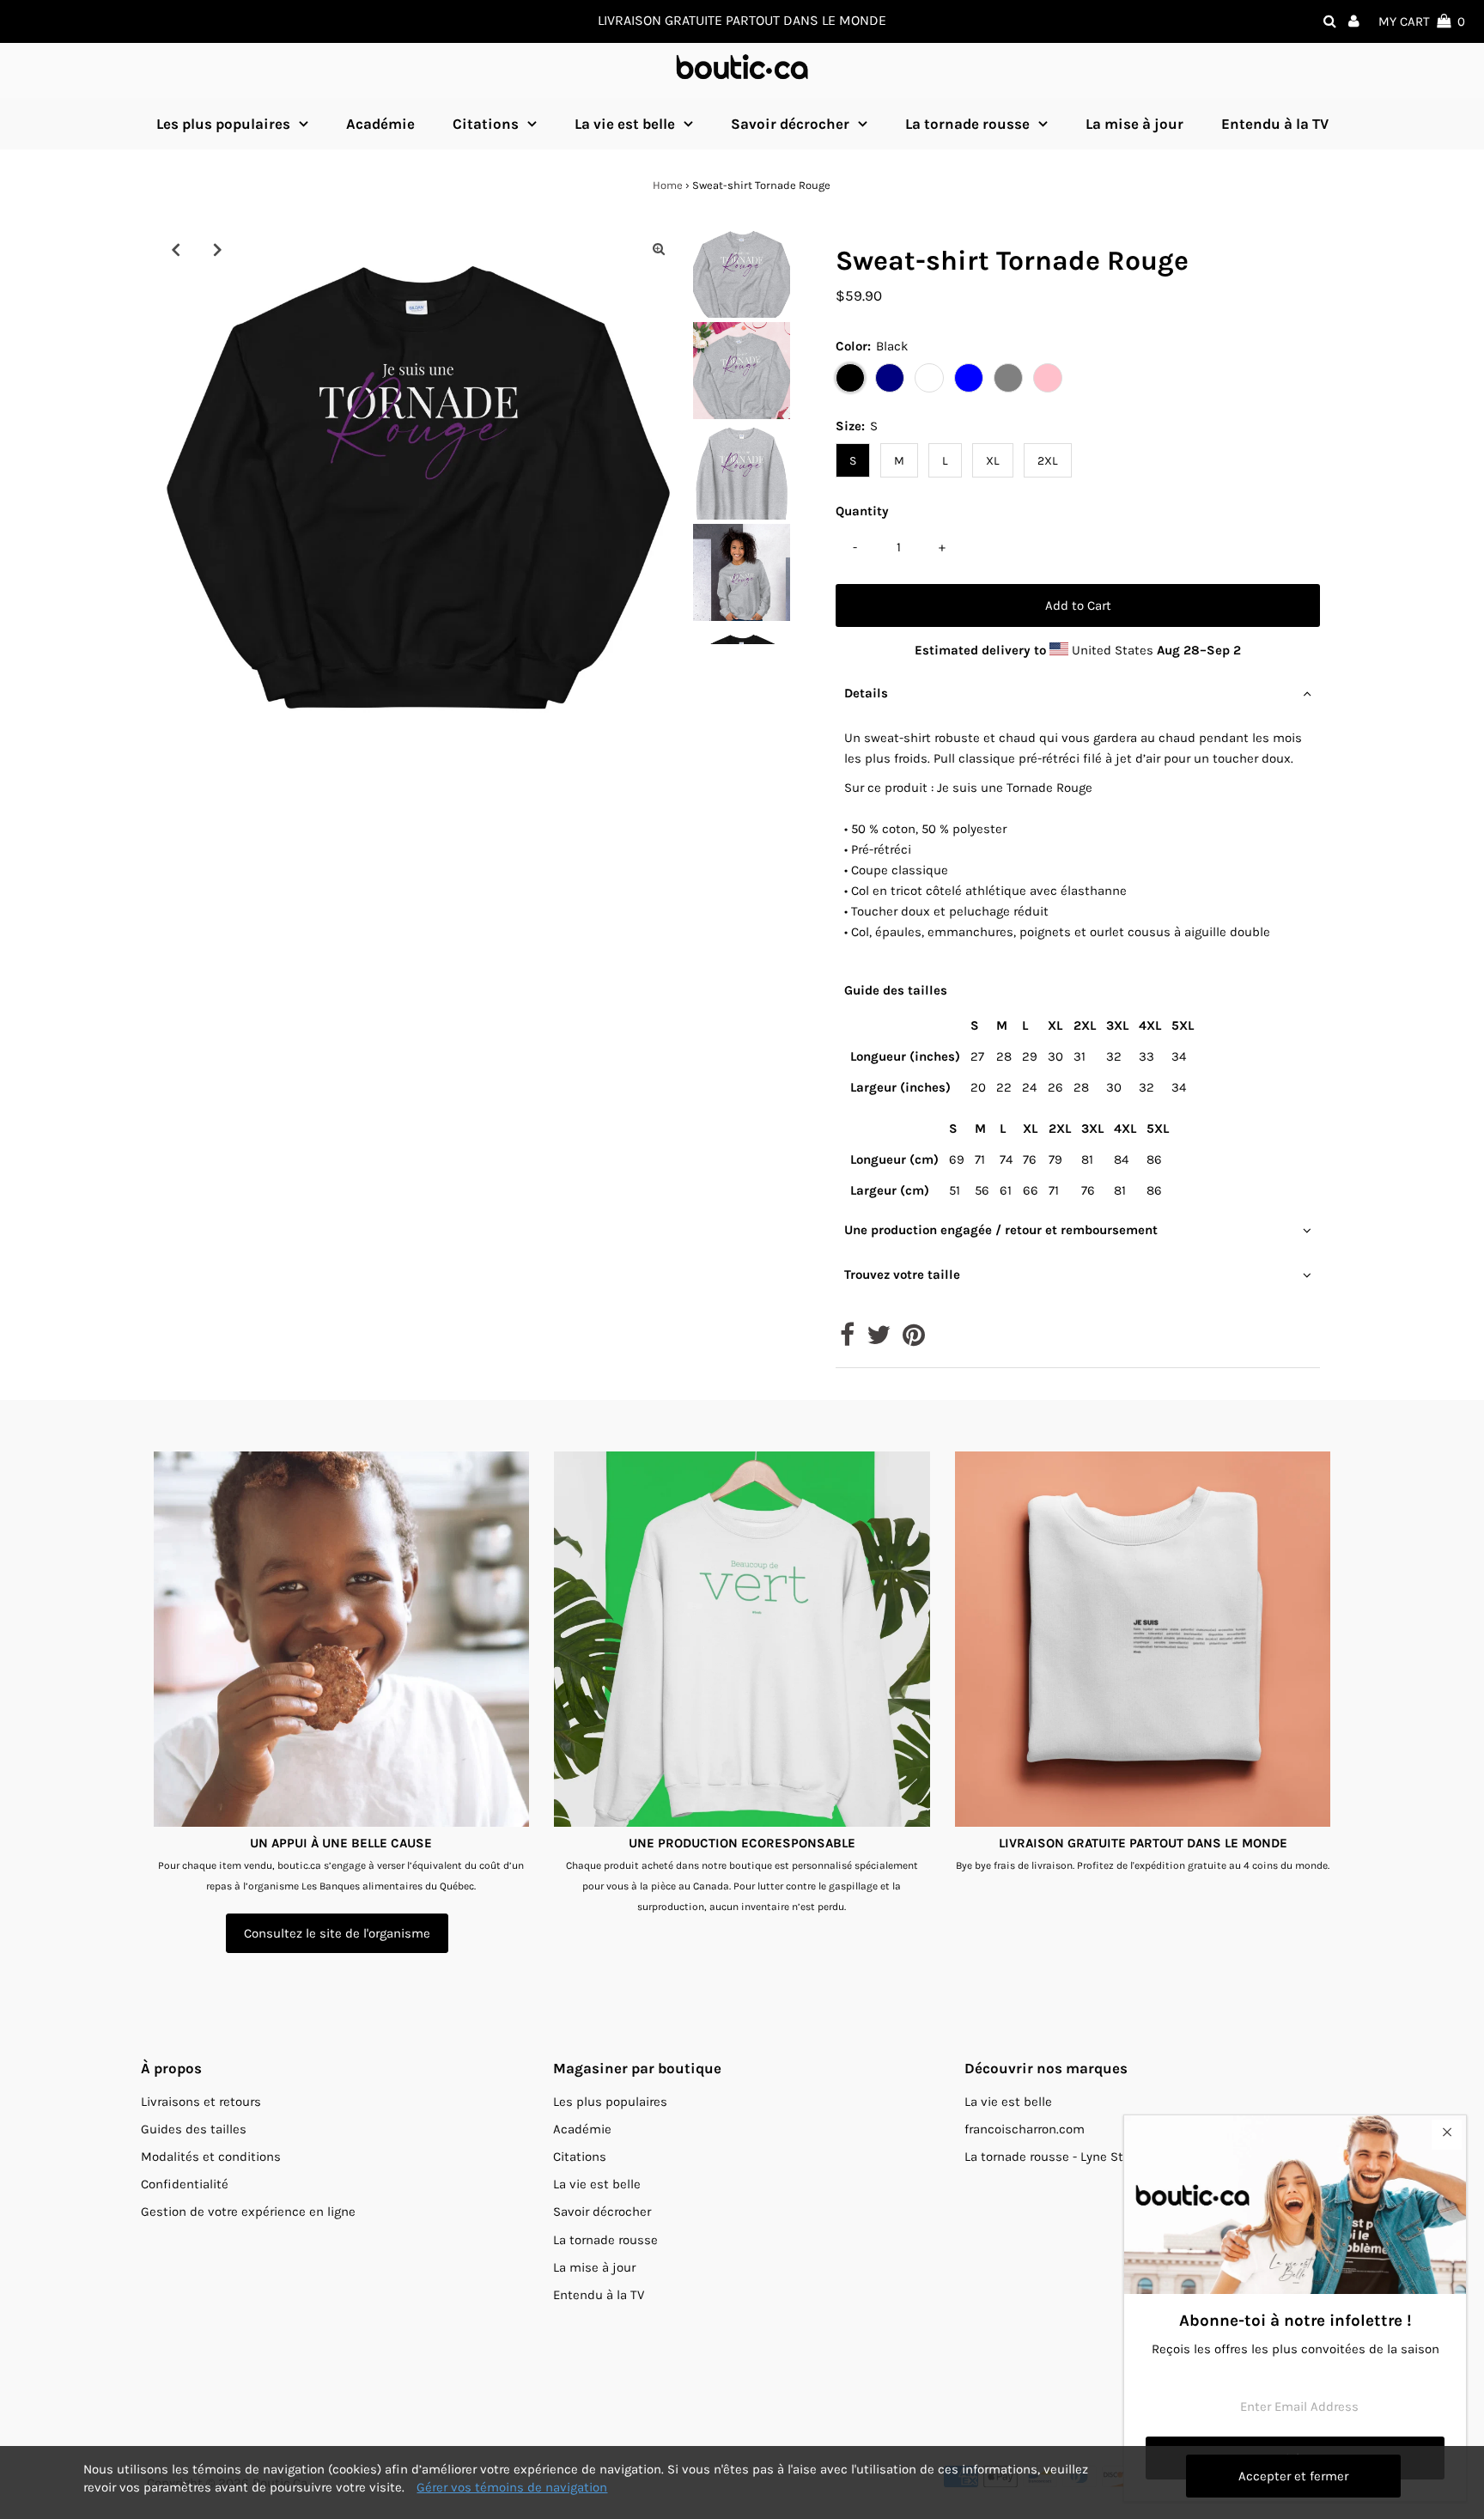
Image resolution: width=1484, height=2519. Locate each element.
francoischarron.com (1025, 2129)
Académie (582, 2129)
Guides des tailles (194, 2129)
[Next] (217, 249)
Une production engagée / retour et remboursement (1001, 1230)
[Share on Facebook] (847, 1340)
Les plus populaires (223, 124)
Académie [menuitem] (380, 124)
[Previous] (175, 249)
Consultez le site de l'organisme (337, 1933)
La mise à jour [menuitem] (1134, 124)
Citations (486, 124)
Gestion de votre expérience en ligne (248, 2212)
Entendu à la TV (599, 2295)
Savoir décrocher (790, 124)
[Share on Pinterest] (914, 1340)
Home (668, 185)
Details (866, 693)
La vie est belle (625, 124)
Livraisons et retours (201, 2102)
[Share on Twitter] (879, 1340)
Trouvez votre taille (902, 1275)
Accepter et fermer (1293, 2476)
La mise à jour (594, 2267)
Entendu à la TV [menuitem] (1275, 124)
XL (993, 461)
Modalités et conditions (211, 2157)
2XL (1048, 461)
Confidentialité (185, 2184)
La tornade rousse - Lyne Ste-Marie (1066, 2157)
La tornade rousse (967, 124)
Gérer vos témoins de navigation (512, 2487)
